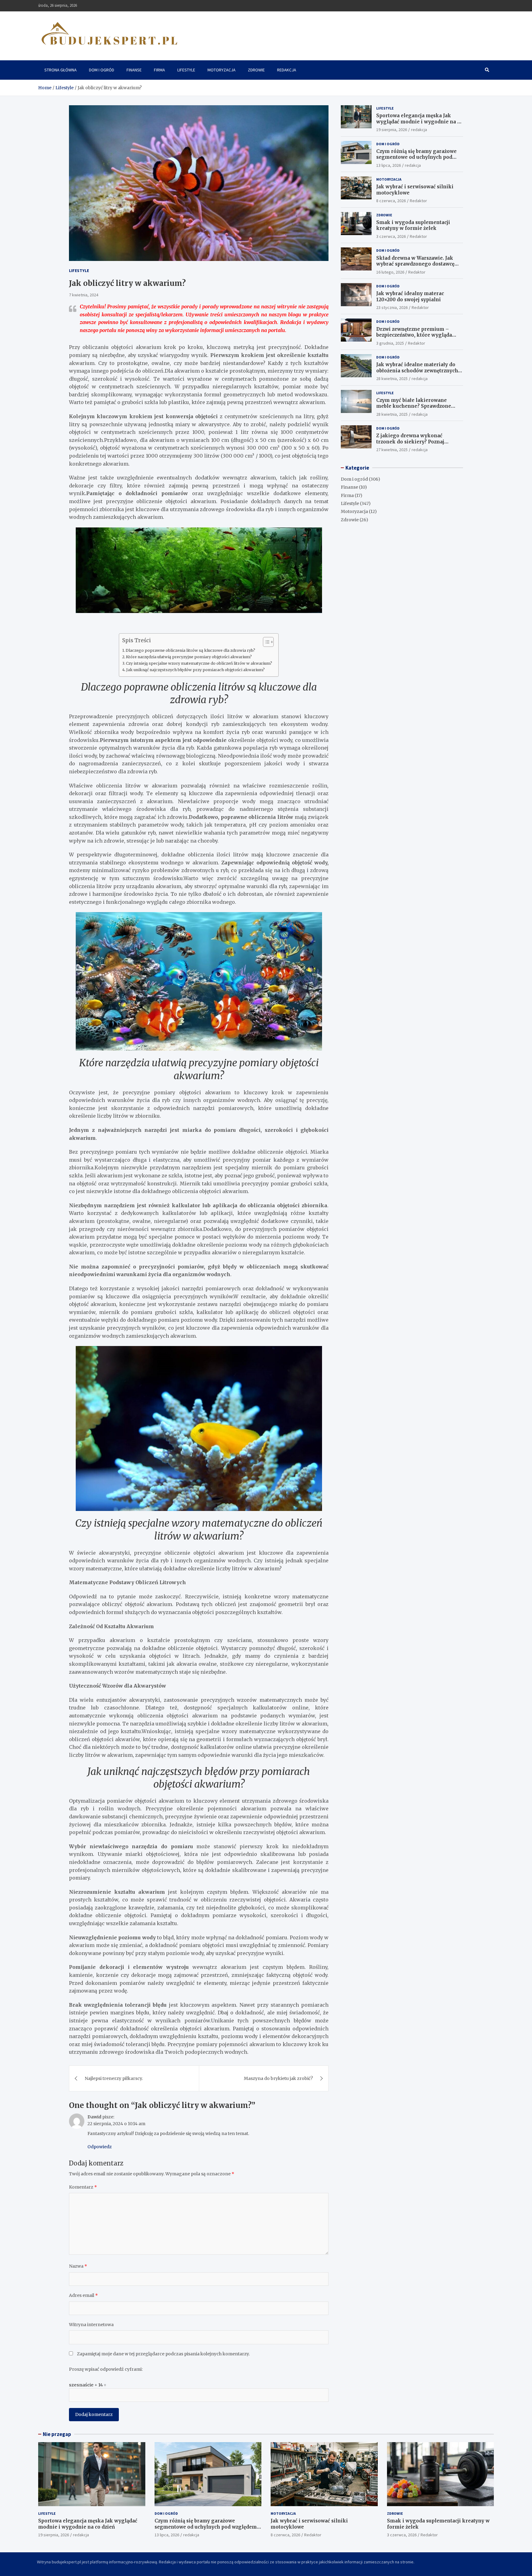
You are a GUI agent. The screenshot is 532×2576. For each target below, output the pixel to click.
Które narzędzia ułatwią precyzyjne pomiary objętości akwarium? (189, 657)
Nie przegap (57, 2434)
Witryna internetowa (91, 2325)
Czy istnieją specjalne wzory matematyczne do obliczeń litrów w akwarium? (199, 663)
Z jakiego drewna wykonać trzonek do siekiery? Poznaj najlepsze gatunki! (410, 442)
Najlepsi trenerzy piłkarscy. (114, 2078)
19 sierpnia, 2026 (392, 130)
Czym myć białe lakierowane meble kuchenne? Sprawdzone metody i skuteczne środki (414, 406)
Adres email (83, 2295)
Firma (159, 70)
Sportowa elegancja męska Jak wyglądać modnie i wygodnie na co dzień (419, 122)
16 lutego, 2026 (390, 272)
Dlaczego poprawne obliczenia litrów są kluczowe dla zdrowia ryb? (190, 650)
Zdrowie (256, 70)
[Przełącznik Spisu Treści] (265, 642)
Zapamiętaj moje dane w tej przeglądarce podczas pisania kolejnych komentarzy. (163, 2354)
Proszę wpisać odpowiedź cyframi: (106, 2369)
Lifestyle (186, 70)
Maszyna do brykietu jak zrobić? (278, 2078)
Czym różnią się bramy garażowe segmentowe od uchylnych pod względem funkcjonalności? (416, 157)
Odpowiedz (100, 2147)
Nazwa (78, 2266)
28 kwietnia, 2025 (392, 379)
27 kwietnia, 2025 (392, 450)
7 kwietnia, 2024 (84, 295)
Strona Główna (60, 70)
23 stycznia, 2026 (392, 307)
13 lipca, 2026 (389, 165)
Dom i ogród (102, 70)
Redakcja (287, 70)
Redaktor (418, 201)
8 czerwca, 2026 (391, 201)
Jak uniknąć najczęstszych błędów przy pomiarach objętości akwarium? (195, 670)
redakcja (419, 130)
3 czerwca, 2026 (391, 236)
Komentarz (83, 2187)
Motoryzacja (222, 70)
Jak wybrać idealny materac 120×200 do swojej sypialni (410, 296)
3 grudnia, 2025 (390, 343)
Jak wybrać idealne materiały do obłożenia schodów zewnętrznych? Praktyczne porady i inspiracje (418, 371)
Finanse (134, 70)
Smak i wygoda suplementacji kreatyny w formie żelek (413, 225)
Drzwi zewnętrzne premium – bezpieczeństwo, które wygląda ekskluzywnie (414, 335)
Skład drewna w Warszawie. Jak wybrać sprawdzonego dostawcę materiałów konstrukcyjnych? (415, 264)
